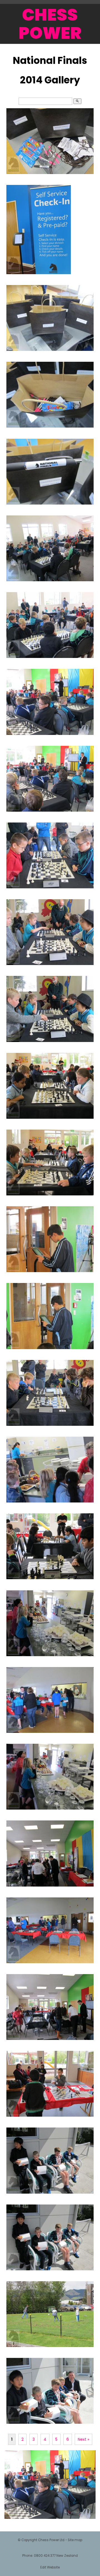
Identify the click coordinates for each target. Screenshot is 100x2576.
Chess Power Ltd (51, 2540)
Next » (83, 2439)
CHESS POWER (50, 24)
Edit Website (50, 2567)
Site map (75, 2540)
